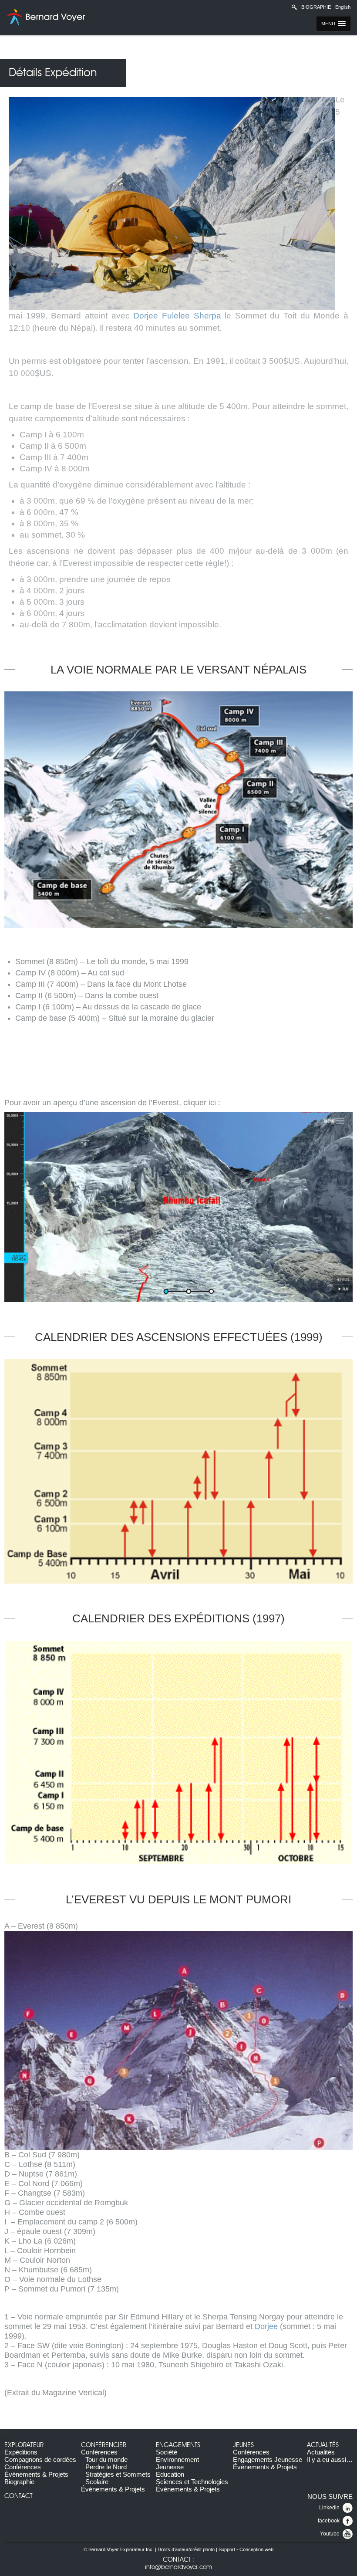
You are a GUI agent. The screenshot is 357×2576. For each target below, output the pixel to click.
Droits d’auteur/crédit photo (186, 2549)
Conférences (23, 2467)
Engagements (178, 2445)
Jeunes (243, 2445)
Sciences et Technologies (192, 2482)
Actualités (323, 2445)
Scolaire (97, 2482)
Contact (19, 2496)
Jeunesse (170, 2467)
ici (212, 1103)
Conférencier (104, 2445)
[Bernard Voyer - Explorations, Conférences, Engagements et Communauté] (45, 17)
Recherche (294, 7)
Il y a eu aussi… (330, 2459)
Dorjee (266, 2326)
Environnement (177, 2459)
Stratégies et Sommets (118, 2474)
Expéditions (21, 2452)
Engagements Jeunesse (268, 2459)
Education (170, 2474)
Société (167, 2452)
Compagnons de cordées (40, 2459)
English (343, 7)
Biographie (316, 7)
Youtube (330, 2534)
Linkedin (329, 2508)
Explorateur (24, 2445)
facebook (329, 2521)
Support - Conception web (246, 2549)
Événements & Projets (36, 2474)
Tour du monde (106, 2459)
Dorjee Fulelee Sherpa (177, 316)
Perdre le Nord (106, 2467)
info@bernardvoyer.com (178, 2567)
